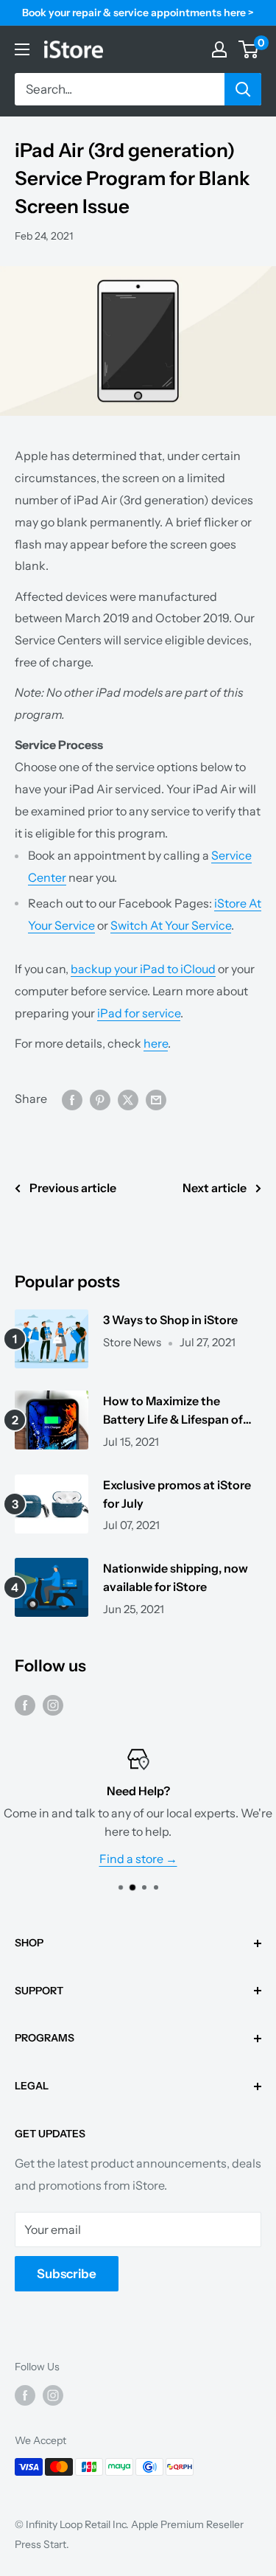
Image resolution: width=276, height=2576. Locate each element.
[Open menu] (22, 49)
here (156, 1043)
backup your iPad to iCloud (143, 969)
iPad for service (139, 1013)
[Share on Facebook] (72, 1099)
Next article (215, 1188)
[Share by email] (156, 1099)
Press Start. (42, 2544)
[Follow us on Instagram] (53, 1705)
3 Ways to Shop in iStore (170, 1320)
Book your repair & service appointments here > (138, 13)
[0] (249, 49)
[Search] (243, 89)
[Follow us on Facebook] (25, 1705)
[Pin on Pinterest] (100, 1099)
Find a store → (138, 1859)
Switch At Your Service (171, 925)
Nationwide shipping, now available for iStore (176, 1577)
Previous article (73, 1188)
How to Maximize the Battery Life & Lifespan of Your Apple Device (173, 1411)
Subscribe (67, 2274)
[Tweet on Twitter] (128, 1099)
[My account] (219, 49)
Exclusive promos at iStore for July (177, 1494)
